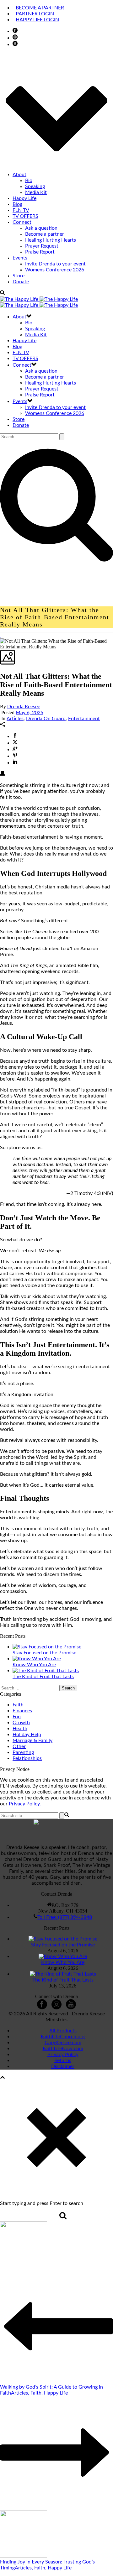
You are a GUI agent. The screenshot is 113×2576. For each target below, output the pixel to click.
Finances (22, 1711)
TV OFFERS (25, 216)
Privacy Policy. (25, 1804)
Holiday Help (27, 1735)
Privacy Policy (63, 2055)
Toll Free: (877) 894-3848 (65, 1917)
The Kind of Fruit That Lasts (43, 1677)
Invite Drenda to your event (55, 264)
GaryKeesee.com (63, 2043)
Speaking (35, 186)
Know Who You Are (34, 1665)
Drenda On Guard (46, 719)
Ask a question (41, 228)
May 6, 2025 (30, 713)
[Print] (3, 774)
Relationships (27, 1758)
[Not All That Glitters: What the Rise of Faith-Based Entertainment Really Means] (1, 635)
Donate (21, 282)
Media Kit (36, 192)
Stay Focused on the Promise (44, 1653)
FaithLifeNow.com (63, 2049)
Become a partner (45, 234)
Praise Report (40, 252)
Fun (17, 1717)
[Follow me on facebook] (42, 2008)
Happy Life (24, 198)
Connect (22, 222)
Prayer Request (42, 246)
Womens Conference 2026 (55, 270)
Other (19, 1746)
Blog (17, 204)
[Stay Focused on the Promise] (47, 1647)
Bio (29, 181)
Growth (21, 1723)
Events (20, 258)
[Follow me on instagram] (56, 2008)
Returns (63, 2060)
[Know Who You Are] (37, 1659)
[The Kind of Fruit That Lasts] (46, 1671)
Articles (15, 719)
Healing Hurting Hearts (51, 240)
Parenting (23, 1752)
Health (20, 1729)
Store (19, 276)
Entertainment (84, 719)
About (19, 175)
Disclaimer (63, 2066)
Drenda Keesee (24, 707)
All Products (63, 2031)
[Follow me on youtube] (71, 2008)
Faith (18, 1705)
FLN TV (21, 210)
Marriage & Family (32, 1741)
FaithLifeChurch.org (63, 2037)
